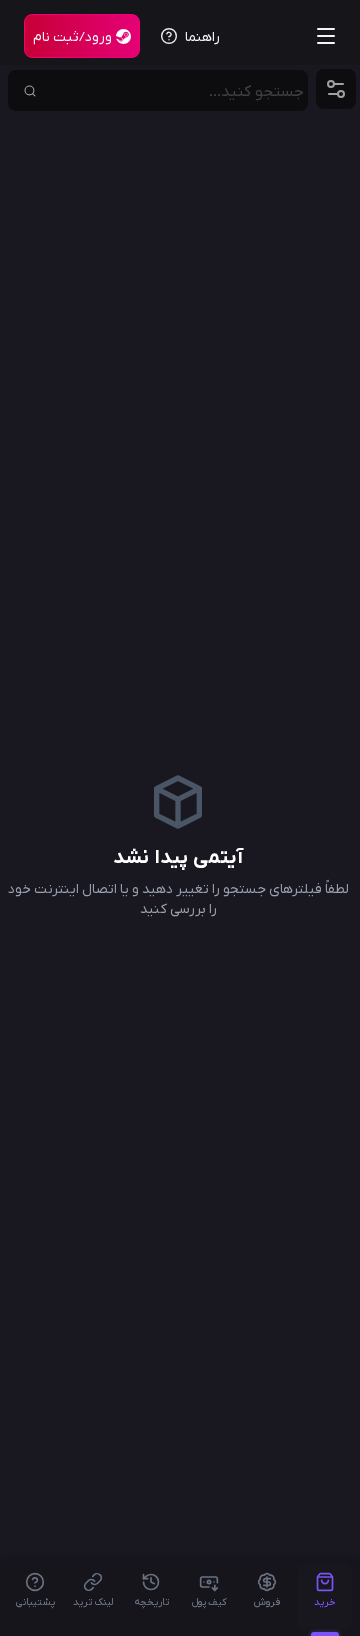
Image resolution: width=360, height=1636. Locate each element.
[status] (82, 36)
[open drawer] (326, 36)
